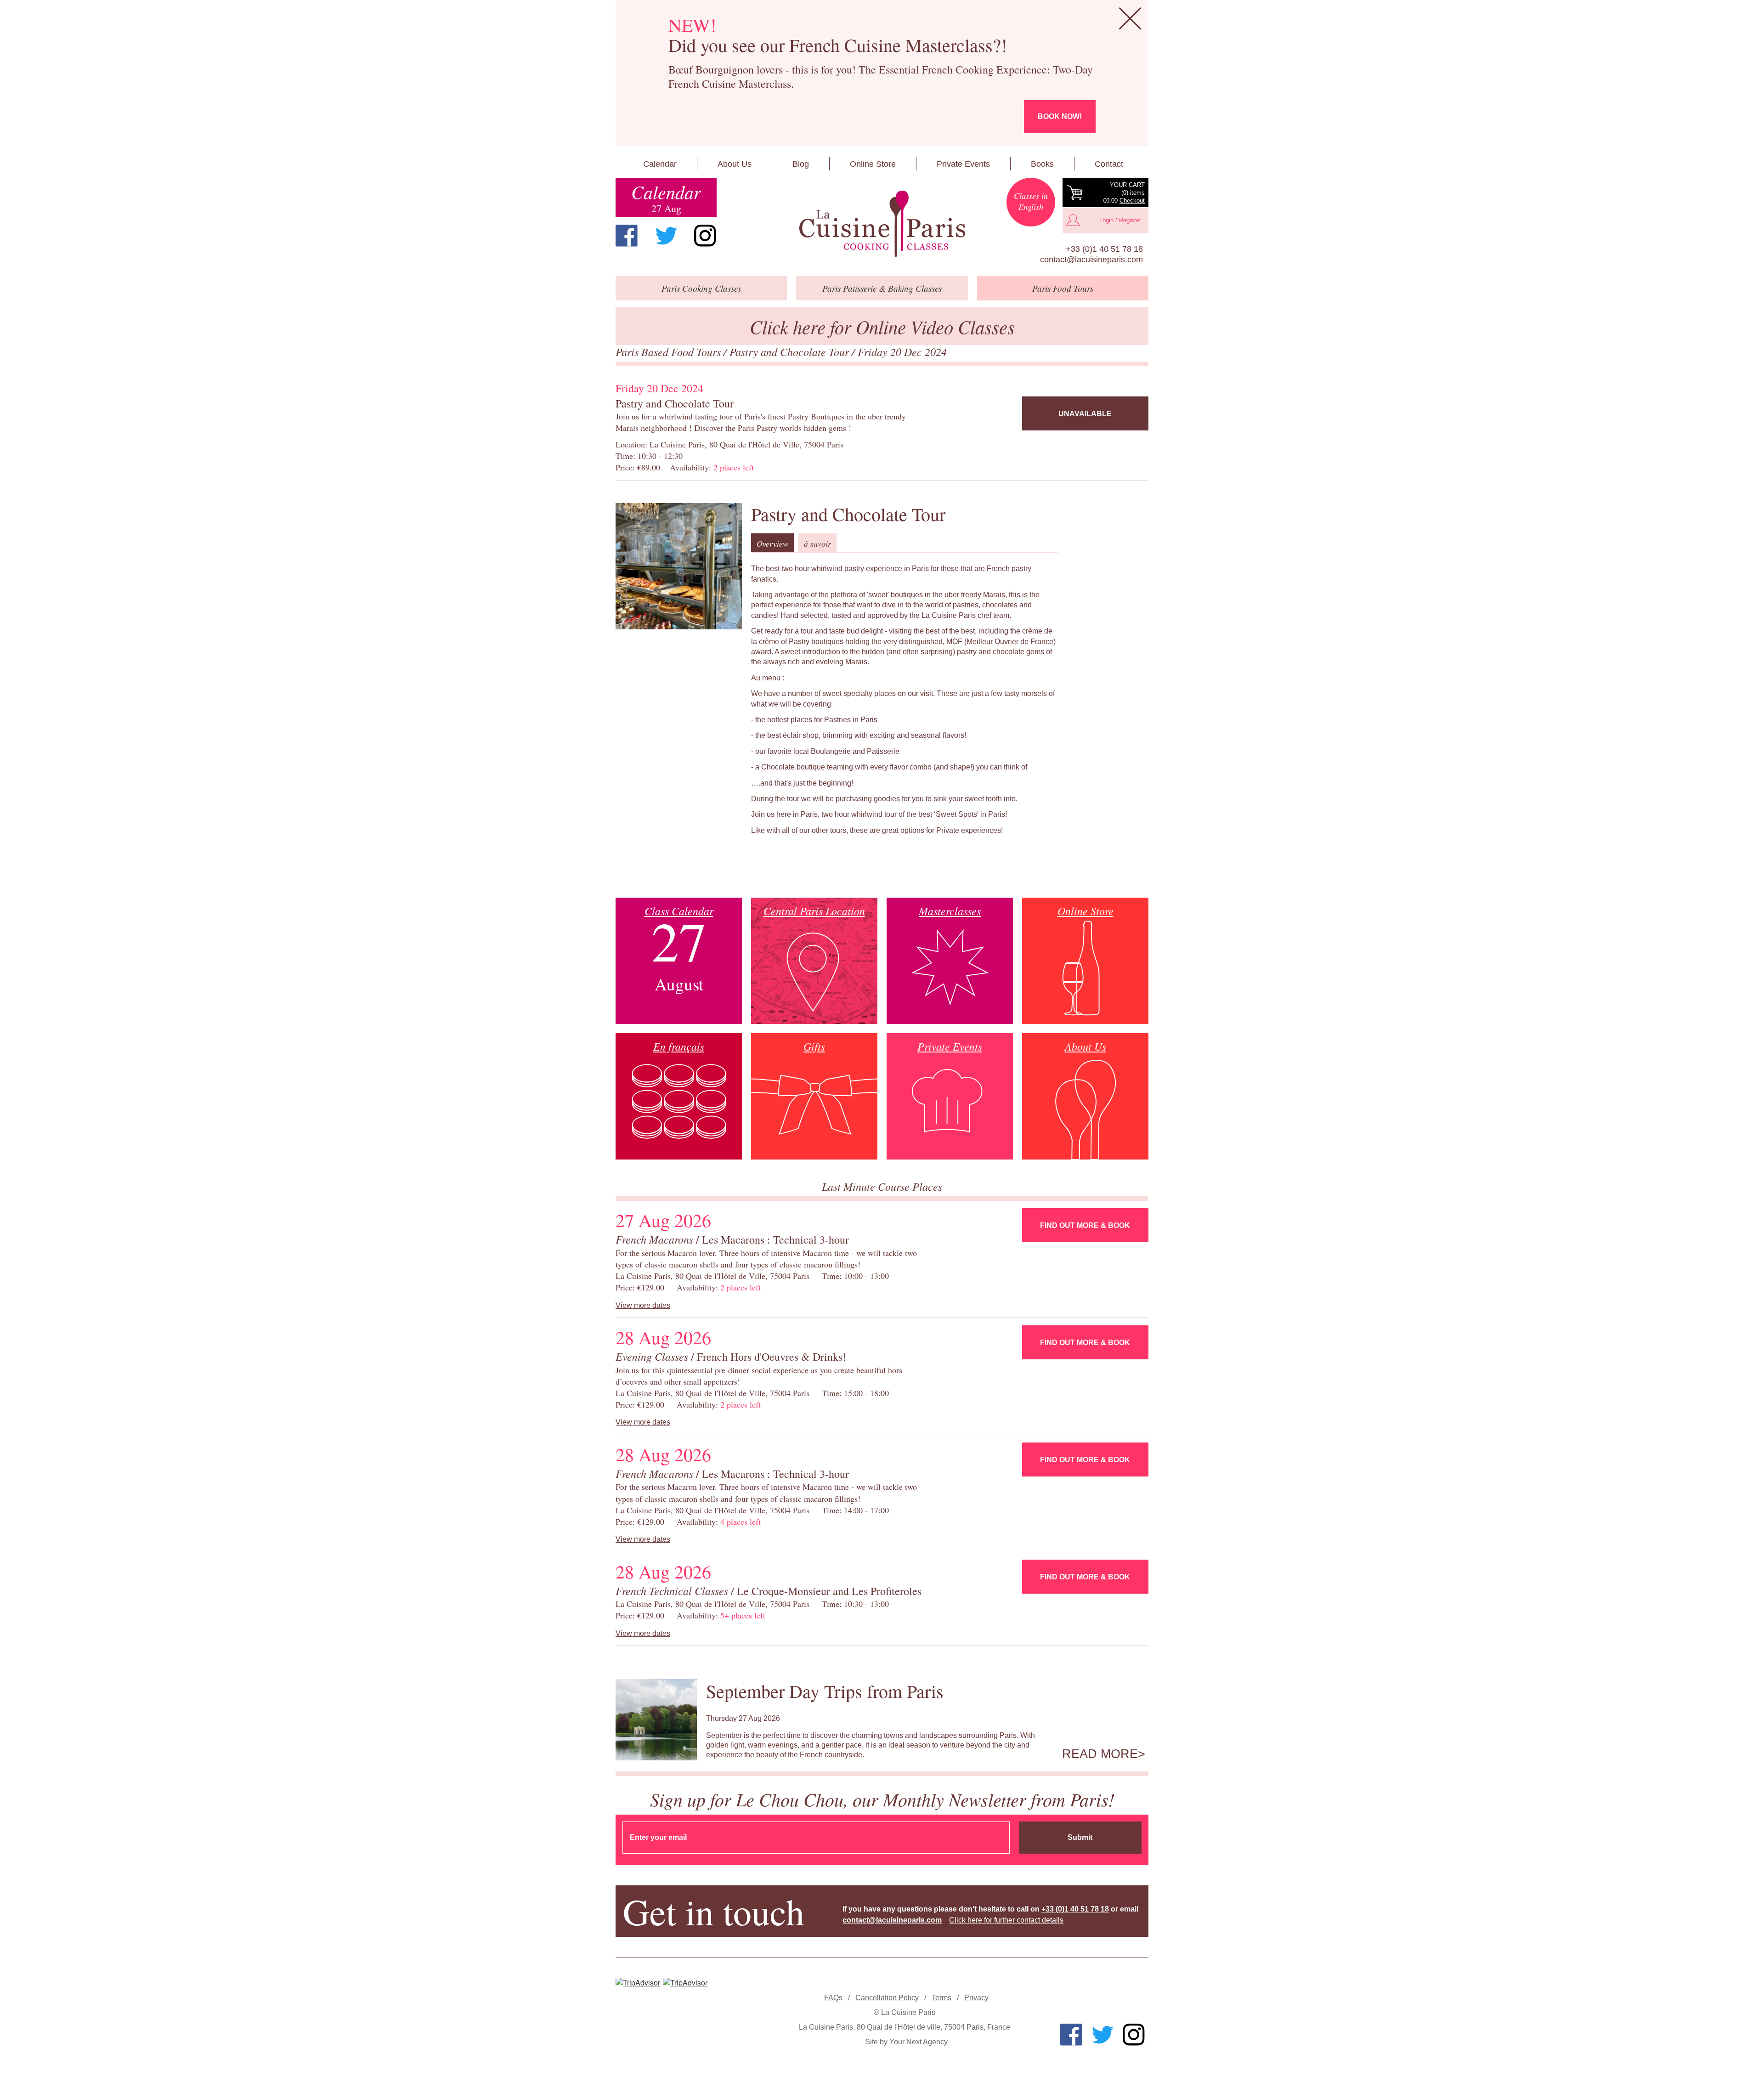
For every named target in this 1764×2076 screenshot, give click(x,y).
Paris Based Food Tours (670, 351)
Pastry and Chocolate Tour (791, 351)
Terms (941, 1998)
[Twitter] (666, 236)
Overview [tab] (772, 543)
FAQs (833, 1998)
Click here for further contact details (1006, 1920)
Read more (1100, 1754)
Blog (801, 164)
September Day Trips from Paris (825, 1691)
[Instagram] (705, 236)
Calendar (660, 164)
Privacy (976, 1998)
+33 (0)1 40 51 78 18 (1104, 249)
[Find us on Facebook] (627, 236)
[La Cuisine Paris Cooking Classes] (882, 224)
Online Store (873, 164)
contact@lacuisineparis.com (1091, 260)
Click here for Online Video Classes (882, 326)
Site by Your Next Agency (906, 2042)
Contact (1109, 164)
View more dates (643, 1305)
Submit (1080, 1837)
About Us (735, 164)
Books (1042, 164)
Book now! (1060, 116)
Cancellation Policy (887, 1998)
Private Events (963, 164)
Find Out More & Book (1085, 1225)
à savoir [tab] (817, 543)
